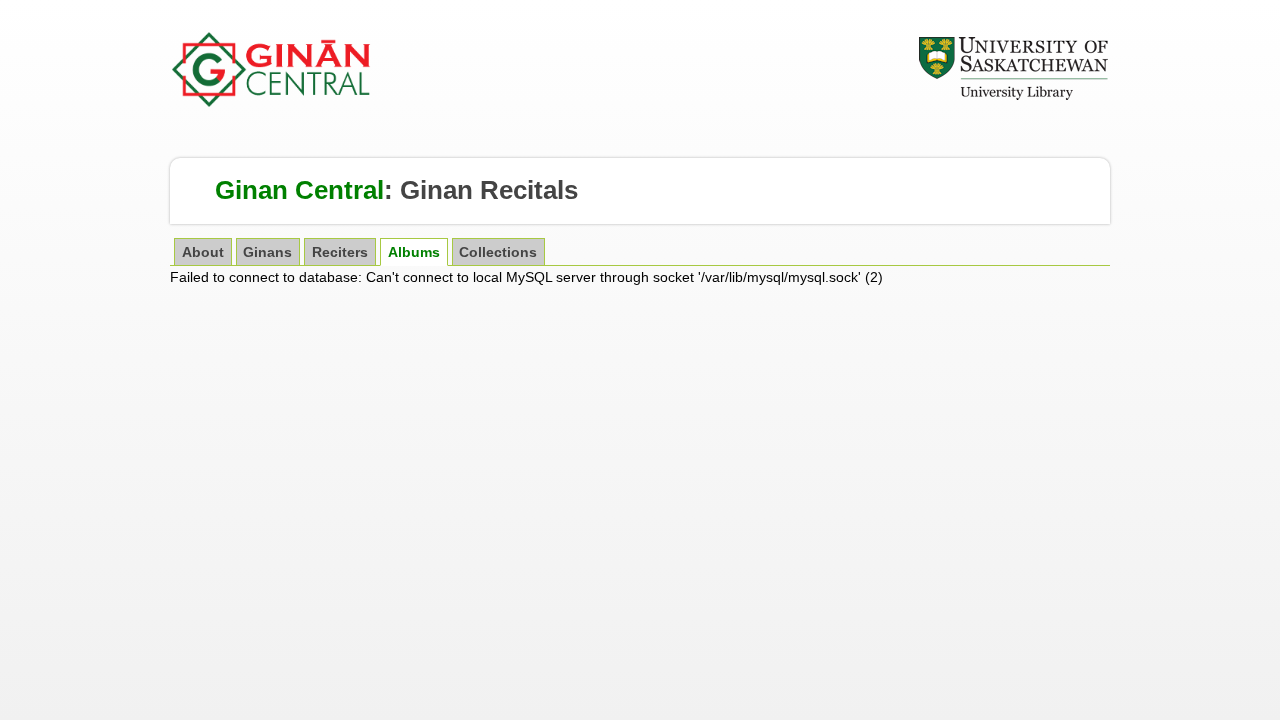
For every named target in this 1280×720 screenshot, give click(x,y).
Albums (414, 252)
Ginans (267, 252)
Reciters (340, 252)
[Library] (1013, 97)
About (203, 252)
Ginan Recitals (489, 190)
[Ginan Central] (272, 102)
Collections (498, 252)
